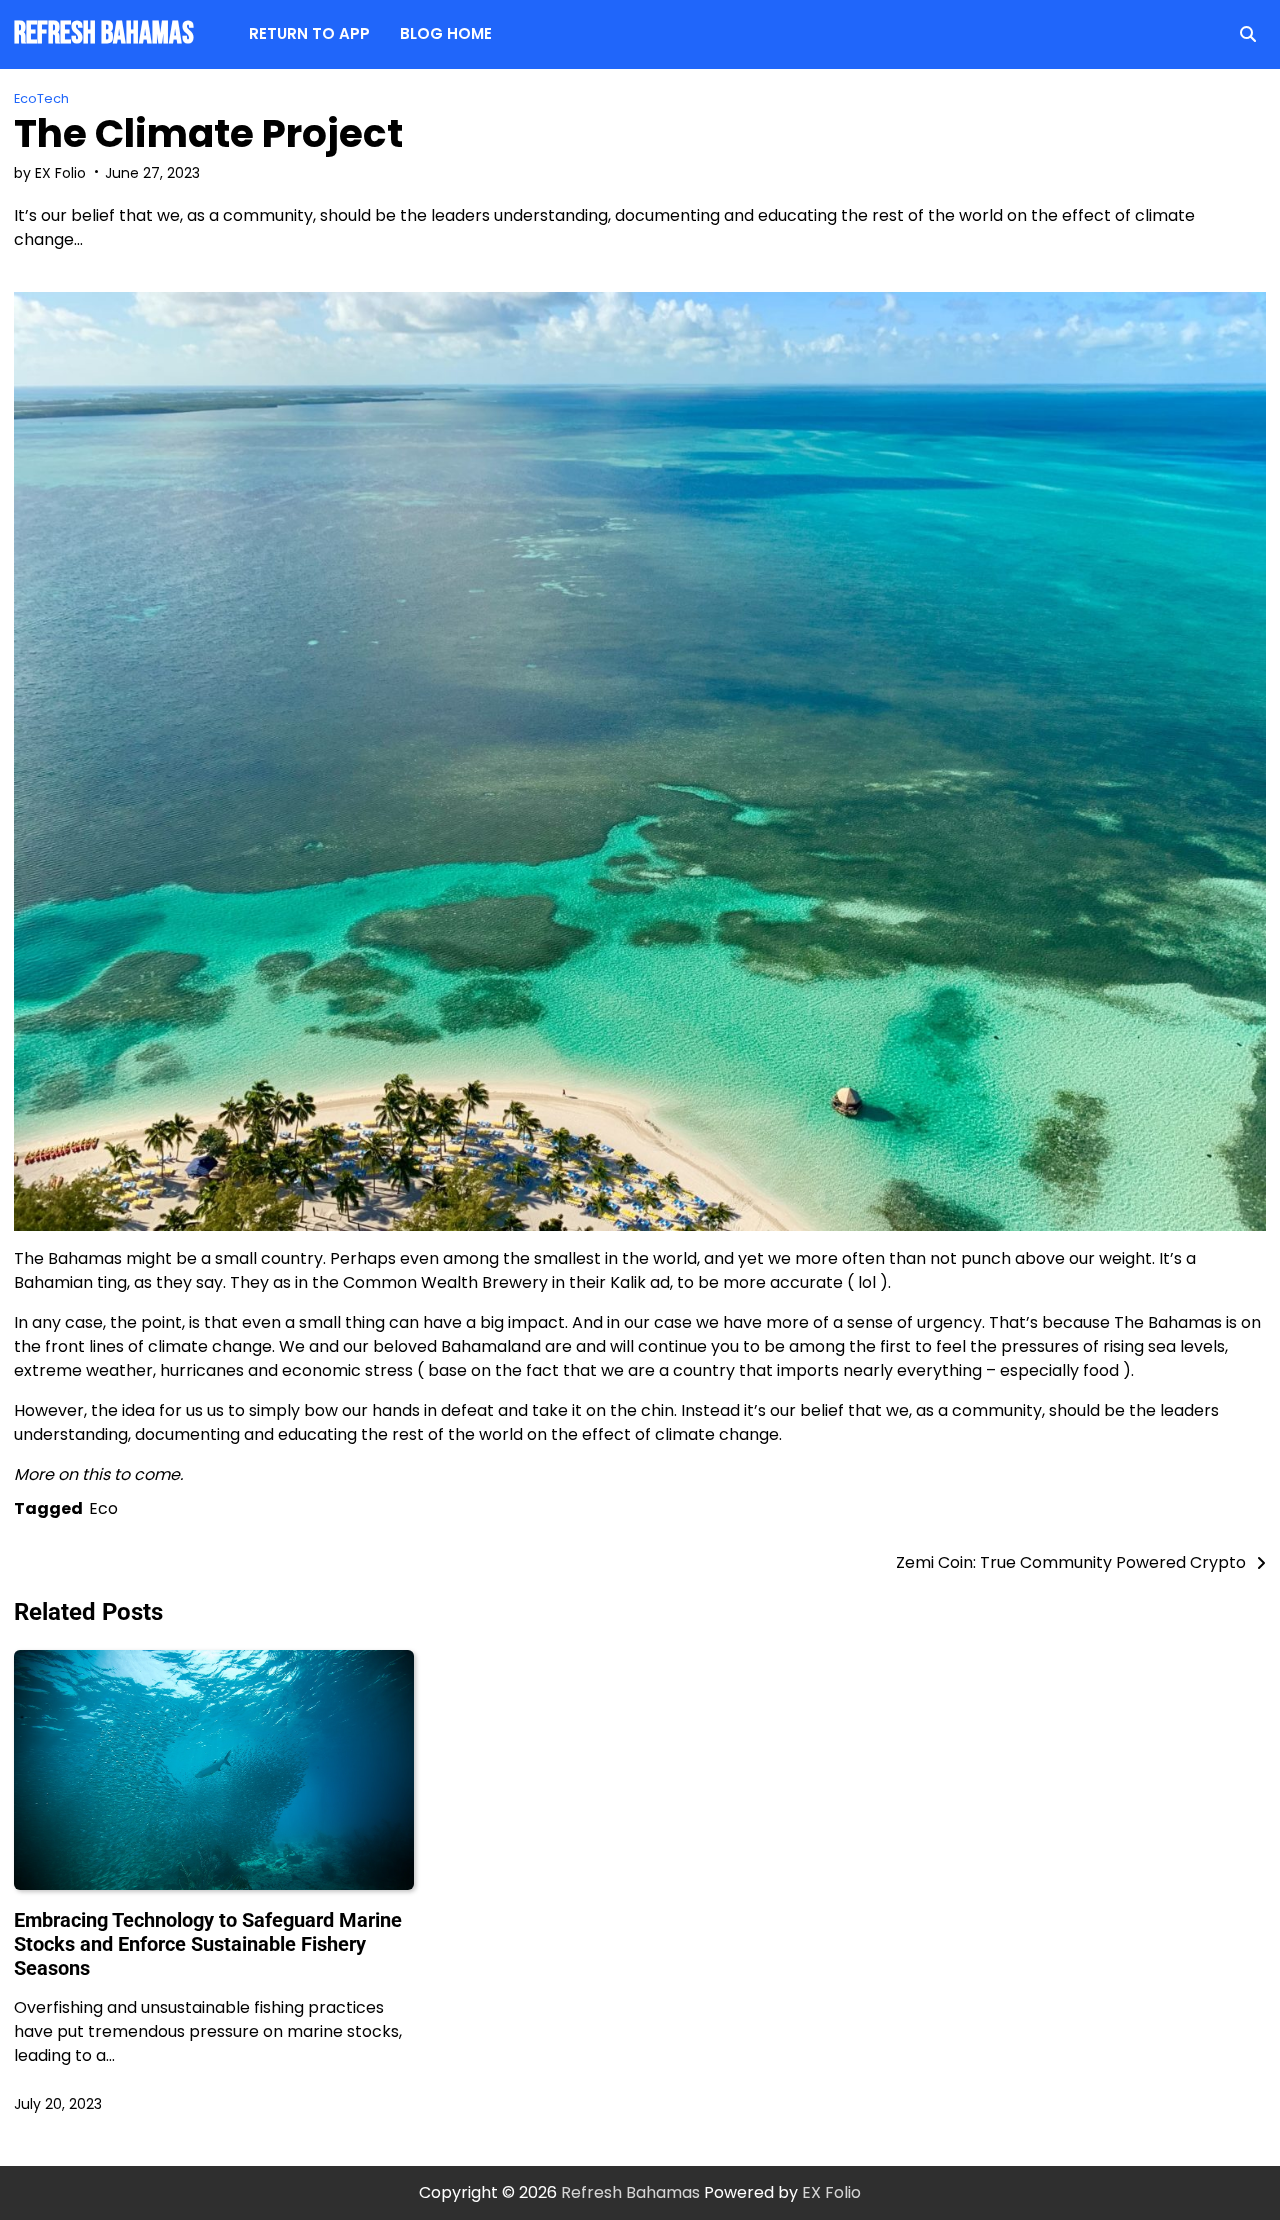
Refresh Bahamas (104, 33)
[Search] (1248, 34)
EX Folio (831, 2192)
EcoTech (41, 98)
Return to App (309, 33)
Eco (103, 1508)
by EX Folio (50, 173)
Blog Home (446, 33)
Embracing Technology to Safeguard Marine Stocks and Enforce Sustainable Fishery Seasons (208, 1944)
